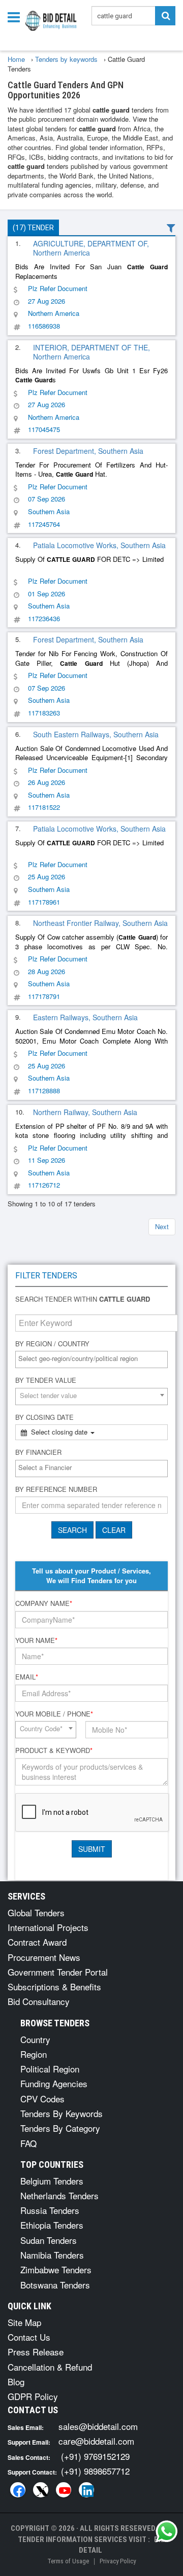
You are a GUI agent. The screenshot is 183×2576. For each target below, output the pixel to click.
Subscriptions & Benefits (54, 1987)
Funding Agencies (54, 2083)
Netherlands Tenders (59, 2195)
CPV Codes (42, 2099)
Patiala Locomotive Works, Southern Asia (99, 545)
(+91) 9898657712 (95, 2471)
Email (27, 1677)
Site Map (24, 2322)
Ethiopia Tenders (52, 2225)
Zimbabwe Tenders (56, 2269)
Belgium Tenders (52, 2181)
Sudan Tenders (49, 2240)
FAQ (28, 2143)
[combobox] (91, 1359)
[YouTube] (64, 2490)
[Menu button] (16, 16)
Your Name (36, 1640)
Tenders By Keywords (62, 2113)
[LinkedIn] (86, 2490)
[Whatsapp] (167, 2531)
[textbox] (94, 1359)
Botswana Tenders (55, 2285)
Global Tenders (36, 1912)
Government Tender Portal (58, 1972)
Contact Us (29, 2337)
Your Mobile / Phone (54, 1714)
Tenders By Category (60, 2128)
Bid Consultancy (39, 2001)
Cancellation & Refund (50, 2367)
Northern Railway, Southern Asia (85, 1112)
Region (34, 2054)
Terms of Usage (68, 2561)
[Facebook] (18, 2490)
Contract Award (37, 1942)
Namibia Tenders (52, 2255)
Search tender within (83, 1299)
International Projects (48, 1927)
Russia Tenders (50, 2210)
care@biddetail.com (96, 2441)
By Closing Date (44, 1417)
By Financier (38, 1452)
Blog (16, 2382)
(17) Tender (33, 228)
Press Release (36, 2352)
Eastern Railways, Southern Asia (85, 1017)
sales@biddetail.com (98, 2426)
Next (162, 1226)
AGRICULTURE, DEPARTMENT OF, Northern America (91, 248)
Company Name (44, 1603)
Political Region (50, 2069)
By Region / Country (52, 1344)
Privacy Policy (118, 2561)
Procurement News (44, 1957)
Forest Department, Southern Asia (88, 451)
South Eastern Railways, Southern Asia (96, 734)
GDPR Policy (33, 2396)
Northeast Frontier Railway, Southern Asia (100, 923)
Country (35, 2039)
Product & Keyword (54, 1750)
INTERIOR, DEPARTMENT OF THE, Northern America (91, 352)
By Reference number (56, 1489)
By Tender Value (46, 1380)
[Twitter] (41, 2490)
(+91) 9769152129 (95, 2456)
